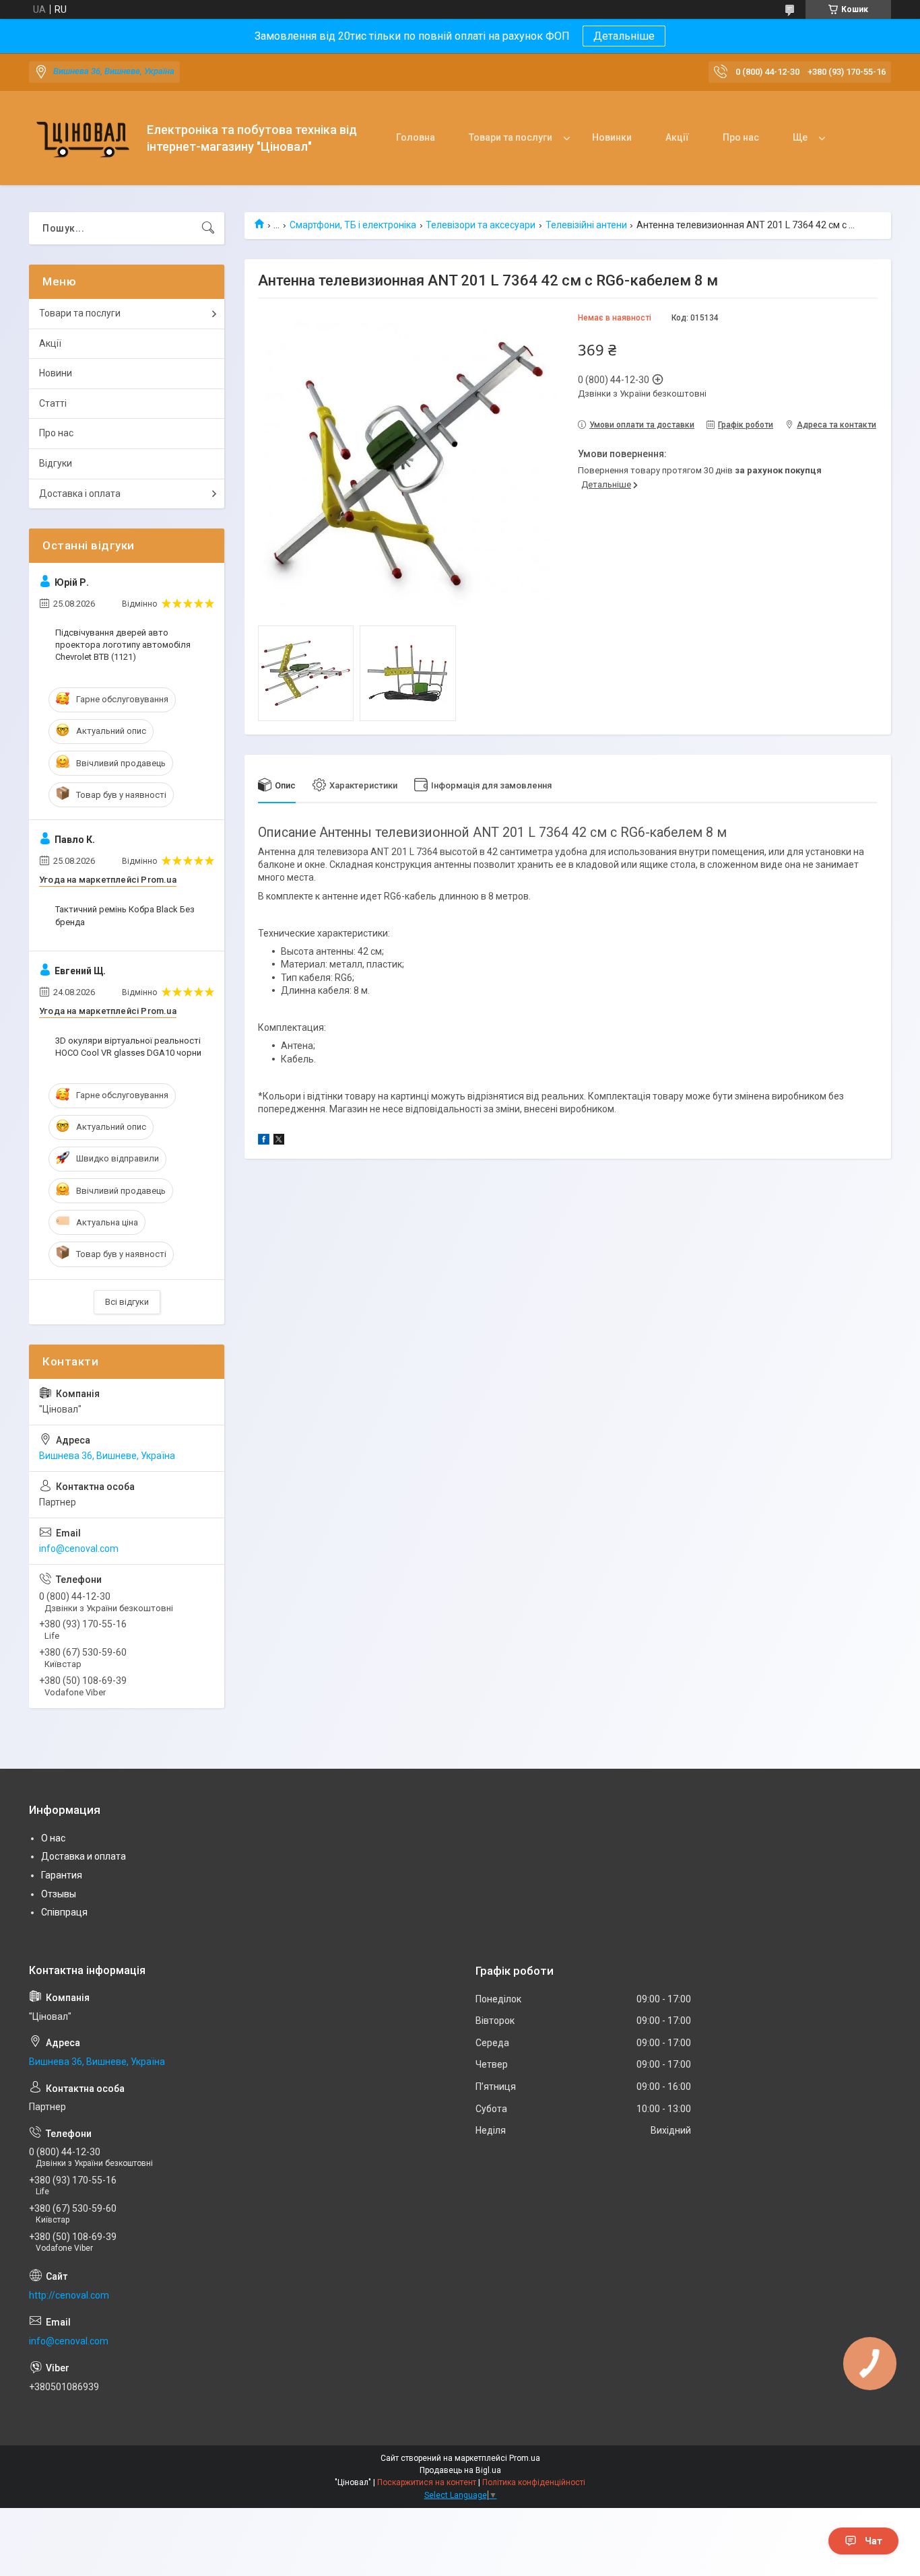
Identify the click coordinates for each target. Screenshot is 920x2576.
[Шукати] (208, 228)
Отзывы (59, 1894)
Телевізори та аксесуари (481, 225)
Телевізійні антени (586, 225)
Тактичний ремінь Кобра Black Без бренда (125, 915)
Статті (53, 403)
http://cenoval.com (69, 2295)
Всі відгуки (127, 1302)
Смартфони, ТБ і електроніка (353, 225)
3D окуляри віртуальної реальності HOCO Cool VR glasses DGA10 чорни (128, 1047)
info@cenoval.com (79, 1549)
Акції (677, 137)
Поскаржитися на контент (427, 2482)
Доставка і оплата (80, 494)
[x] (279, 1141)
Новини (56, 373)
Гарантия (62, 1875)
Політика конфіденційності (534, 2482)
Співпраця (64, 1912)
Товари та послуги (511, 137)
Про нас (741, 137)
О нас (53, 1838)
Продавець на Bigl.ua (460, 2470)
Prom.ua (525, 2458)
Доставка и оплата (84, 1856)
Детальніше (624, 36)
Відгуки (56, 463)
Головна (416, 137)
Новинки (612, 137)
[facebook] (264, 1141)
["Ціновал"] (83, 138)
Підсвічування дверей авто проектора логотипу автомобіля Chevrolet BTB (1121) (123, 645)
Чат (874, 2541)
